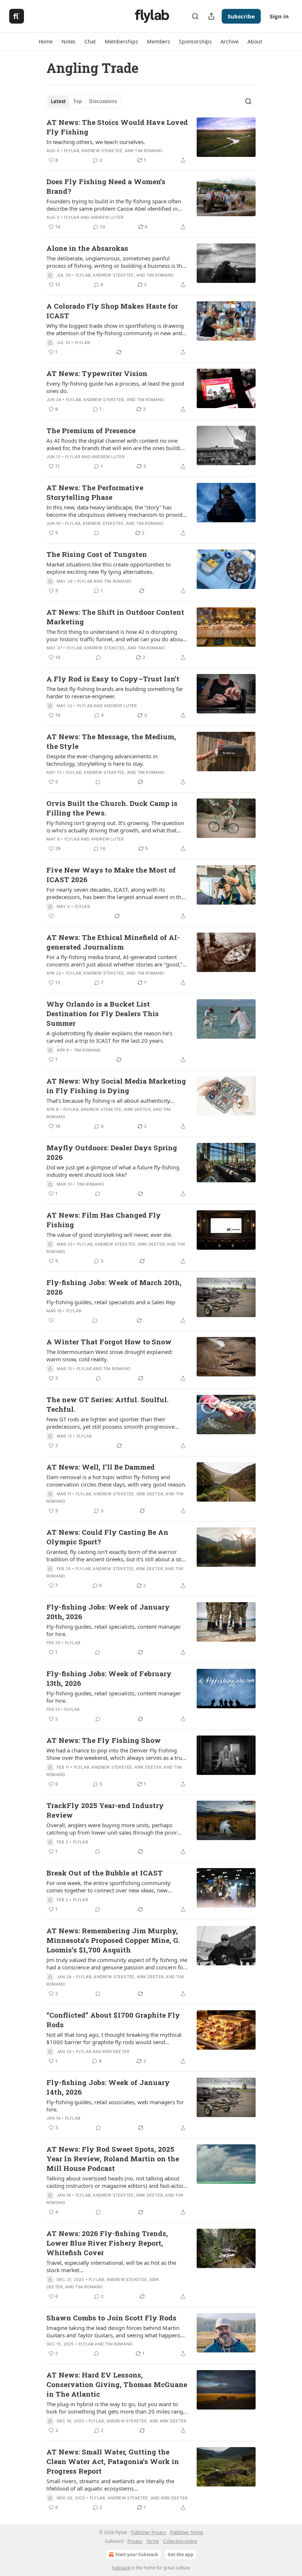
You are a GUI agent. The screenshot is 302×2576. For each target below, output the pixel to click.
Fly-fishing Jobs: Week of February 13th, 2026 (109, 1678)
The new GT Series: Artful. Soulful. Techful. (108, 1404)
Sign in (279, 16)
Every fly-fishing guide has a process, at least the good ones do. (115, 387)
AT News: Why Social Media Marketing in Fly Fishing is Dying (116, 1086)
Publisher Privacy (149, 2532)
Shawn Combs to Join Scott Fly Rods (111, 2318)
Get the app (180, 2554)
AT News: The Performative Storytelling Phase (95, 492)
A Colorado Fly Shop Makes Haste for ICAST (112, 311)
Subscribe (241, 16)
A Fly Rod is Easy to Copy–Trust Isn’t (113, 679)
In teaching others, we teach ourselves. (96, 142)
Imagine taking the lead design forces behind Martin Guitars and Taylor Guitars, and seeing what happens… (116, 2331)
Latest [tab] (58, 101)
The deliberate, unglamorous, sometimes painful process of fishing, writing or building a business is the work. (116, 262)
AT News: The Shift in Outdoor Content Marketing (115, 617)
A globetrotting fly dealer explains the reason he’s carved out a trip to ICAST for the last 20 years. (109, 1037)
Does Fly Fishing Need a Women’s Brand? (106, 186)
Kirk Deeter (137, 1109)
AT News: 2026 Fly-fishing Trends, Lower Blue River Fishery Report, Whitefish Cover (107, 2243)
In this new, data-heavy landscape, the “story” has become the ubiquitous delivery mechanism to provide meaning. (116, 511)
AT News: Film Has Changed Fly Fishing (104, 1220)
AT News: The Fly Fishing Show (104, 1740)
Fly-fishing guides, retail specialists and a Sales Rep (111, 1302)
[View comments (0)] (96, 533)
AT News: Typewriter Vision (97, 373)
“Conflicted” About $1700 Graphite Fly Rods (113, 2020)
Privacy (135, 2541)
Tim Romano (148, 151)
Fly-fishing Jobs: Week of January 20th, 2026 (108, 1612)
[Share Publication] (211, 16)
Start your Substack (137, 2554)
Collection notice (180, 2541)
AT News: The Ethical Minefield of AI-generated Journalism (113, 942)
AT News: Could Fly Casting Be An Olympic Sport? (107, 1537)
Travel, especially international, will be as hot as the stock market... (111, 2266)
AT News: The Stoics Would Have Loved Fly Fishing (117, 127)
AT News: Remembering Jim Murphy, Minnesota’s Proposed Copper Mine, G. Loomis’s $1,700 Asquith (113, 1940)
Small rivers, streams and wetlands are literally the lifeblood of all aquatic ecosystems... (110, 2485)
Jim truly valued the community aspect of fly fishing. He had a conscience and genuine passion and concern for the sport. (117, 1963)
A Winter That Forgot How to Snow (109, 1342)
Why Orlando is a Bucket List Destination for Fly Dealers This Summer (103, 1013)
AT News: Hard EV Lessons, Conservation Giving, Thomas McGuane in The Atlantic (117, 2384)
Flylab (72, 151)
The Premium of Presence (91, 430)
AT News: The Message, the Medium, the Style (111, 741)
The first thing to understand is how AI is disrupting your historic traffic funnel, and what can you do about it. (115, 635)
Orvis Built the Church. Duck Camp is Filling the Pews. (112, 808)
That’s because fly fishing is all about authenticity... (110, 1101)
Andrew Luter (107, 217)
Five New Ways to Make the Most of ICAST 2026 (111, 875)
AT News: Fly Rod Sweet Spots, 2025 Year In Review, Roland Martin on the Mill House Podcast (113, 2159)
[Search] (195, 16)
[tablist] (84, 101)
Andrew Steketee (102, 151)
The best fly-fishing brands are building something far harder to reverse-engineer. (115, 692)
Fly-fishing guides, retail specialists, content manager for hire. (114, 1630)
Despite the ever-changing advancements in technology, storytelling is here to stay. (102, 760)
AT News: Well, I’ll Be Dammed (101, 1467)
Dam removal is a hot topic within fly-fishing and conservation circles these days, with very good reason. (116, 1481)
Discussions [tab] (103, 101)
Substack (121, 2568)
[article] (151, 141)
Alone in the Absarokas (87, 248)
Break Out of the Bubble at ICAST (105, 1873)
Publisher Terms (187, 2532)
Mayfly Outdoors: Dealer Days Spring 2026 (112, 1152)
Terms (153, 2541)
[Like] (51, 916)
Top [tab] (78, 101)
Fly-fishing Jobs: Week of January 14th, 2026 (108, 2087)
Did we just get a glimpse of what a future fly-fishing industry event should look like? (113, 1171)
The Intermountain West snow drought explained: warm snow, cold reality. (110, 1355)
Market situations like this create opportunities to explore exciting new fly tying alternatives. (109, 568)
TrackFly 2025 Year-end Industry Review (105, 1810)
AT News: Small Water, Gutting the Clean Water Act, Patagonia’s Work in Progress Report (113, 2461)
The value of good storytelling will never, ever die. (109, 1235)
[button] (46, 42)
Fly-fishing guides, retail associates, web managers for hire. (115, 2106)
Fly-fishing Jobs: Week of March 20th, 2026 (114, 1287)
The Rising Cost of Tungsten (97, 554)
